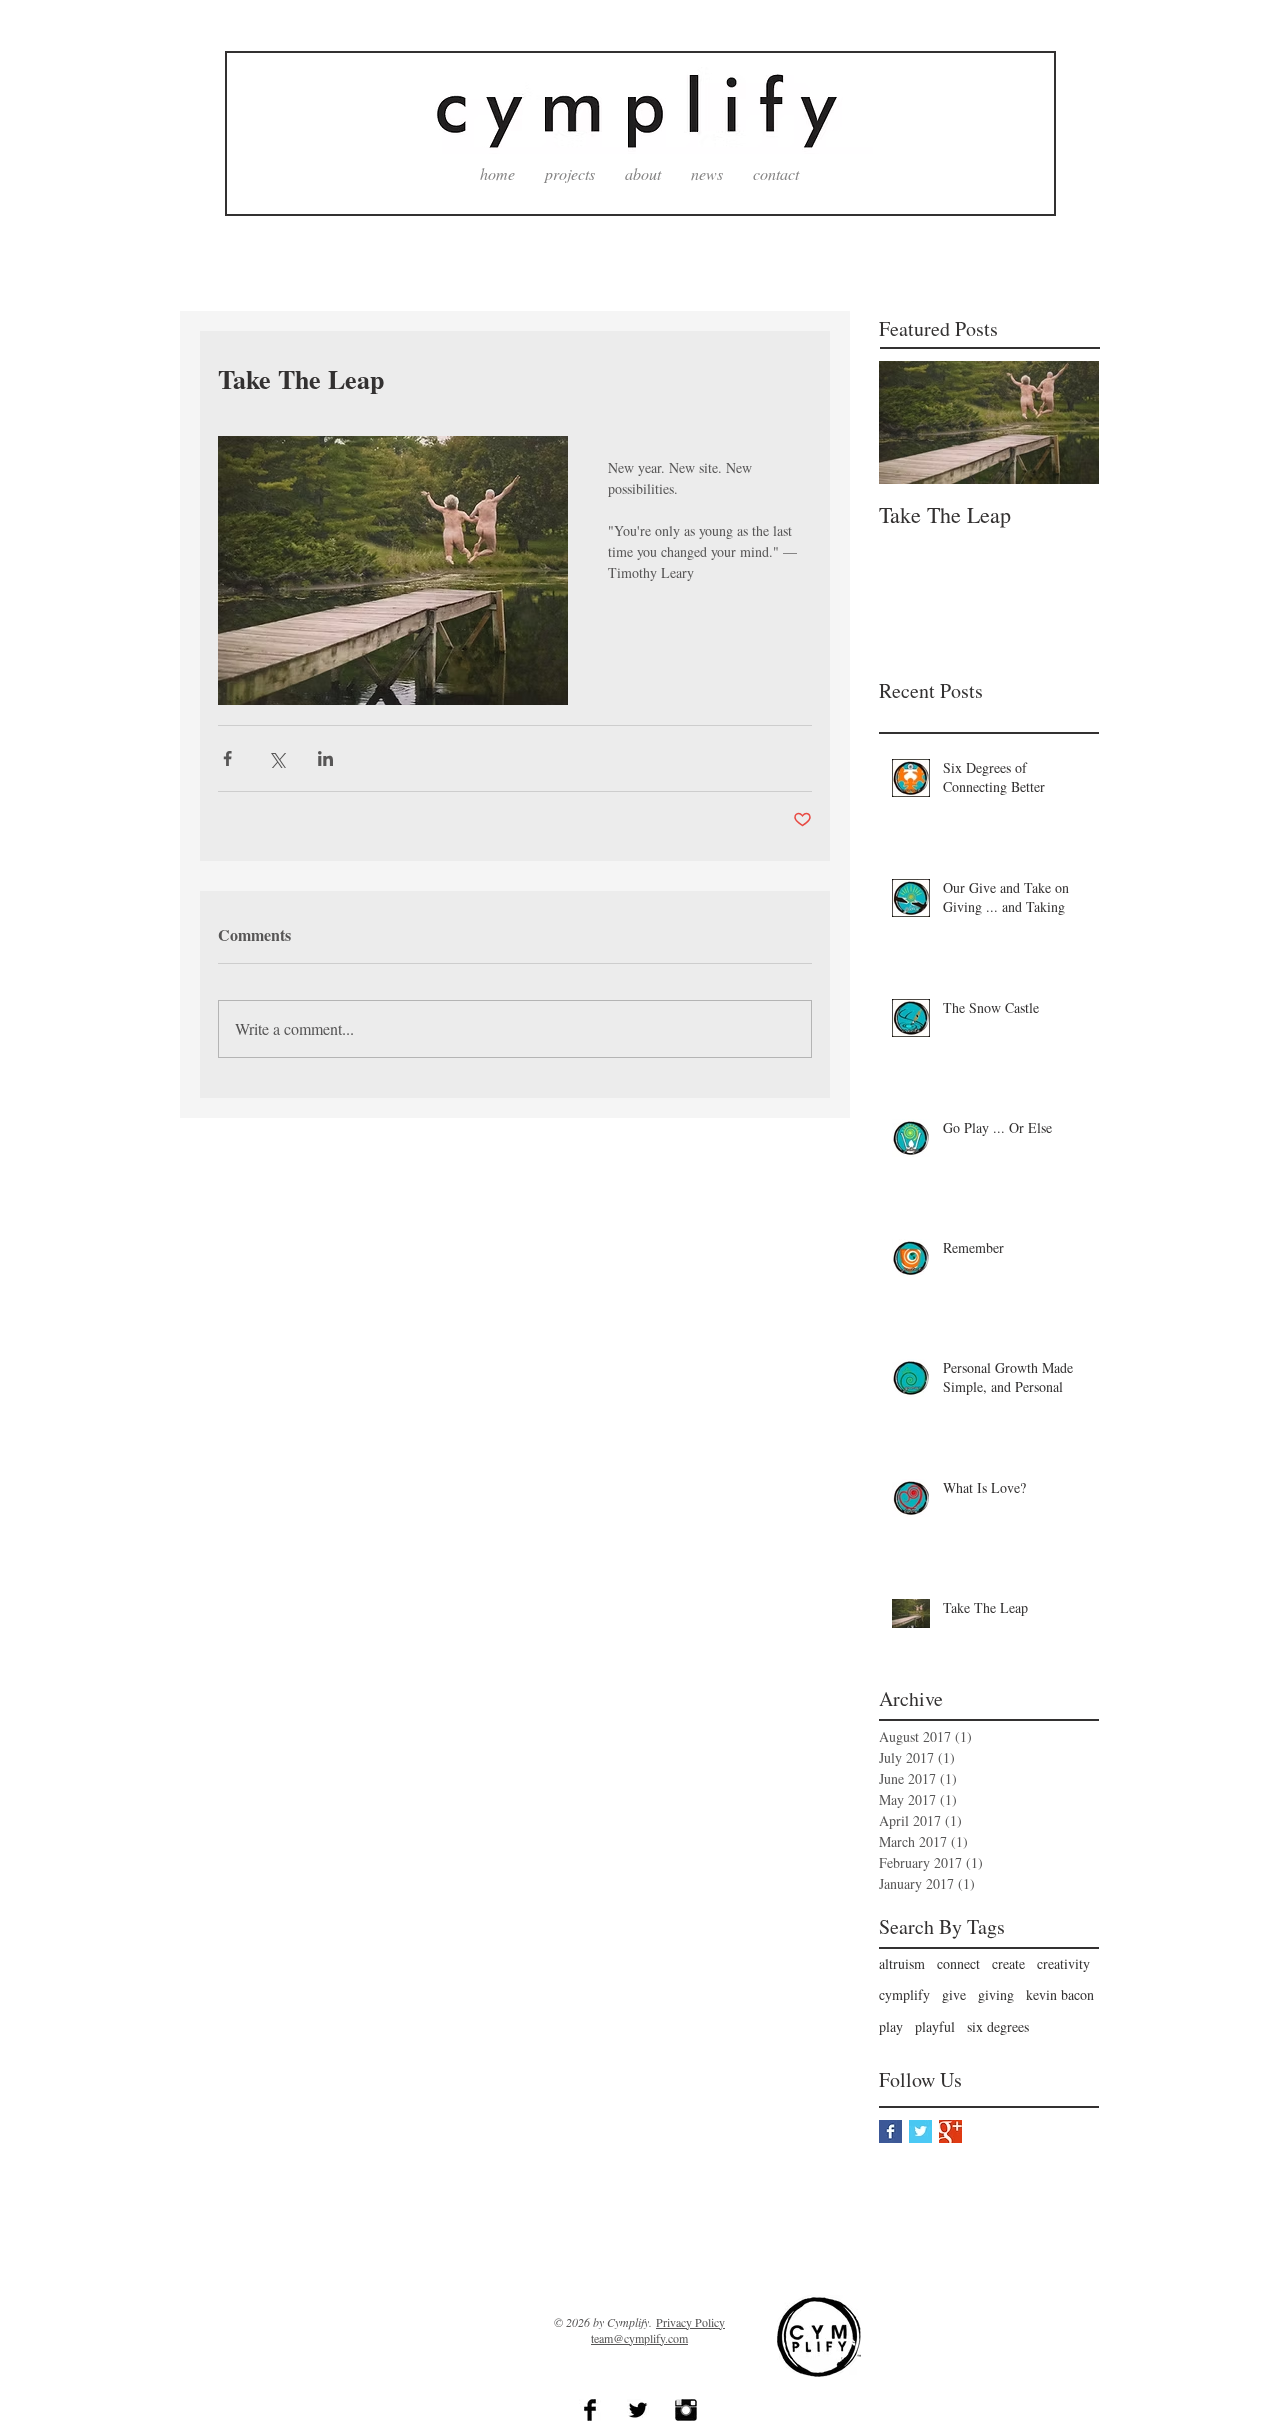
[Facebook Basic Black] (590, 2410)
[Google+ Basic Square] (950, 2131)
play (891, 2026)
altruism (902, 1963)
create (1008, 1963)
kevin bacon (1060, 1994)
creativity (1063, 1963)
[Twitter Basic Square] (920, 2131)
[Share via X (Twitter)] (276, 758)
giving (996, 1994)
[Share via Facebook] (227, 758)
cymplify (904, 1994)
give (954, 1994)
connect (958, 1963)
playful (935, 2026)
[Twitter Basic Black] (638, 2410)
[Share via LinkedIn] (325, 758)
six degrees (998, 2026)
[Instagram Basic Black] (686, 2410)
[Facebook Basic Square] (890, 2131)
